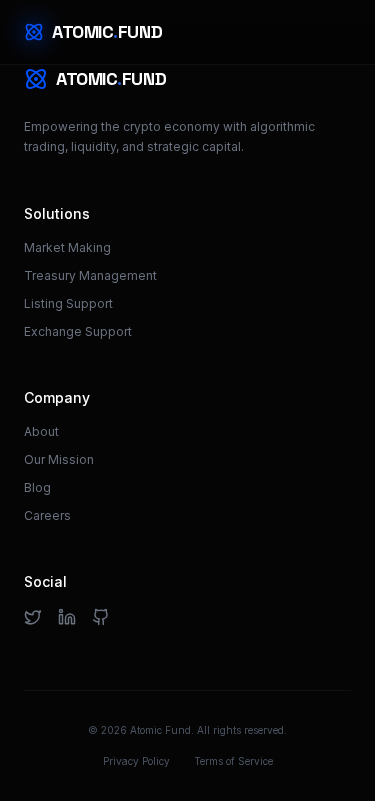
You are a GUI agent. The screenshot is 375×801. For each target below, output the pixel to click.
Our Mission (59, 459)
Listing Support (68, 303)
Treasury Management (90, 275)
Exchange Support (78, 331)
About (41, 431)
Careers (47, 515)
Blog (37, 487)
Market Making (67, 247)
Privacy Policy (136, 761)
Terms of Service (233, 761)
